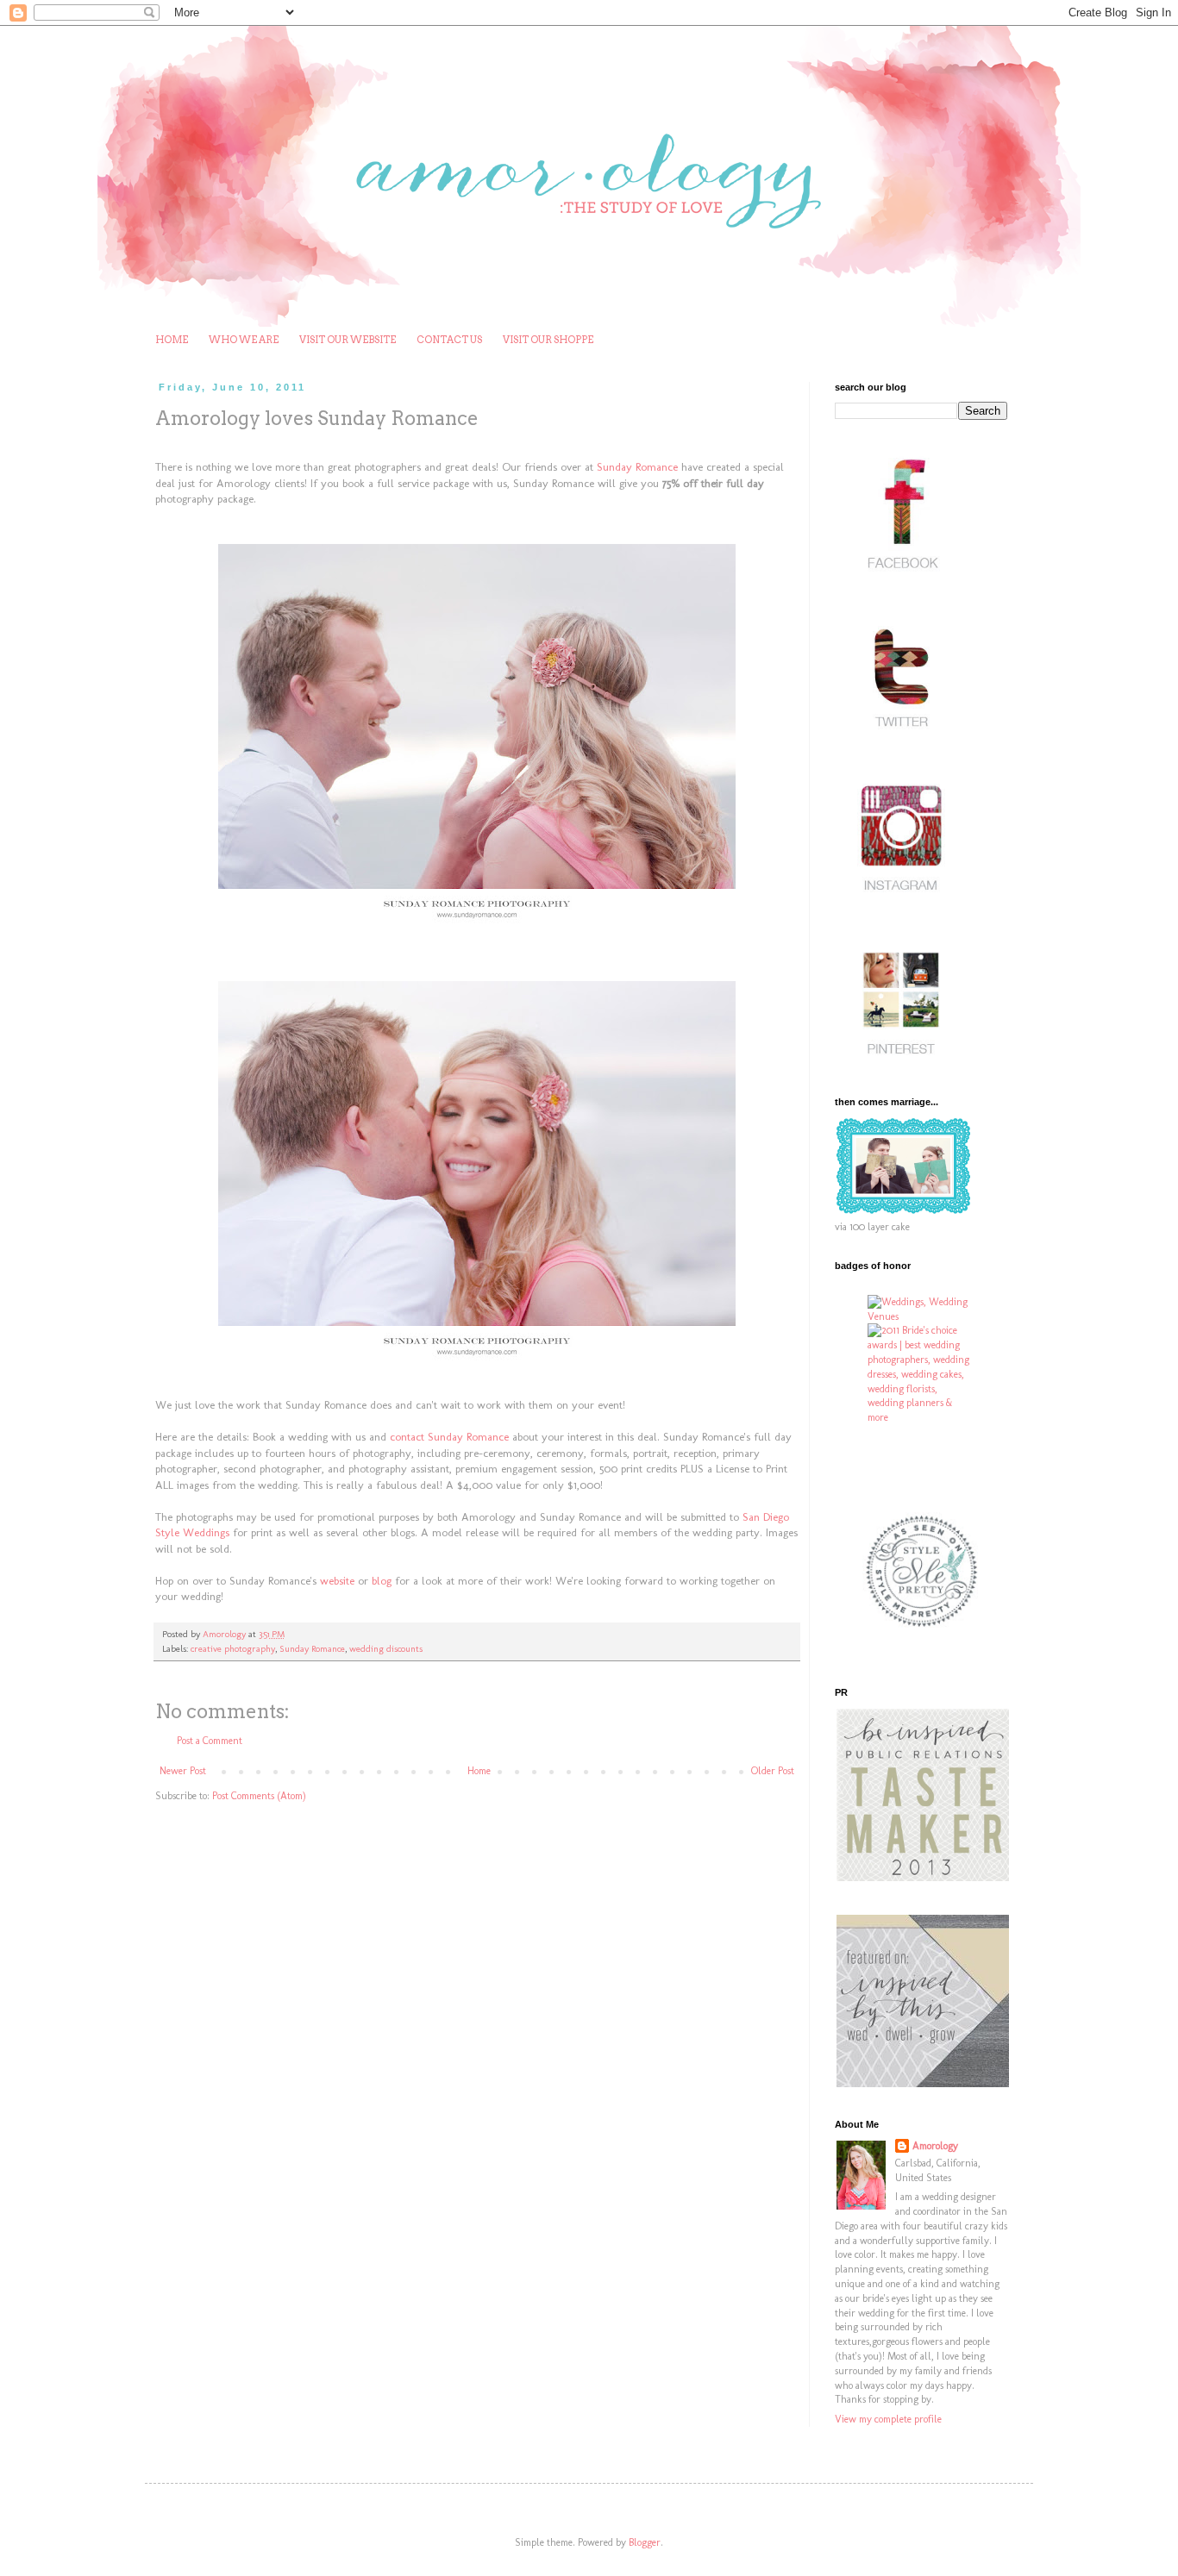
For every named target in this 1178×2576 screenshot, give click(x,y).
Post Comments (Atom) (259, 1796)
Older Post (773, 1771)
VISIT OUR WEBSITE (348, 340)
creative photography (233, 1649)
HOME (172, 340)
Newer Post (183, 1771)
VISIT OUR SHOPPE (548, 340)
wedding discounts (386, 1649)
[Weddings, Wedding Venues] (921, 1310)
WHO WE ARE (244, 340)
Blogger (645, 2542)
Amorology (935, 2146)
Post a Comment (210, 1741)
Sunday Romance (312, 1649)
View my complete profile (888, 2419)
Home (479, 1771)
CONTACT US (449, 340)
